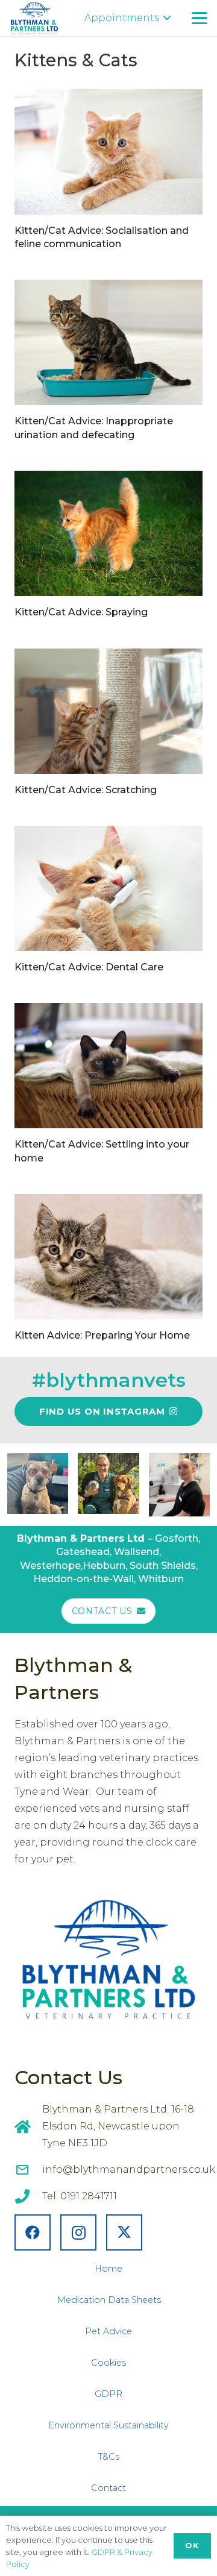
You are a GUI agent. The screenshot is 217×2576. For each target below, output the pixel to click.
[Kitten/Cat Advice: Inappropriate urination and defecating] (108, 342)
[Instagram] (78, 2232)
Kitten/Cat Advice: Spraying (81, 612)
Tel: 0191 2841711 (80, 2196)
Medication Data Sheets (109, 2300)
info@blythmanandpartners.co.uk (129, 2169)
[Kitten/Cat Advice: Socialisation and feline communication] (108, 152)
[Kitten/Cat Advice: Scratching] (108, 711)
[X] (124, 2232)
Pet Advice (108, 2331)
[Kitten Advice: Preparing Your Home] (108, 1257)
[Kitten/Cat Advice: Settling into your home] (108, 1066)
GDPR (108, 2394)
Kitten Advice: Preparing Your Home (102, 1335)
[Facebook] (33, 2232)
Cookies (108, 2363)
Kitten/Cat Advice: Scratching (86, 790)
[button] (127, 18)
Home (108, 2269)
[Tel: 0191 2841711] (28, 2196)
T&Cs (108, 2457)
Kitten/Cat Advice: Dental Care (89, 967)
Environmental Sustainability (108, 2425)
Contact (108, 2488)
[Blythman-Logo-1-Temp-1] (34, 18)
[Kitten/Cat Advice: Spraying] (108, 533)
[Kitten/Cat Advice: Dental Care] (108, 888)
